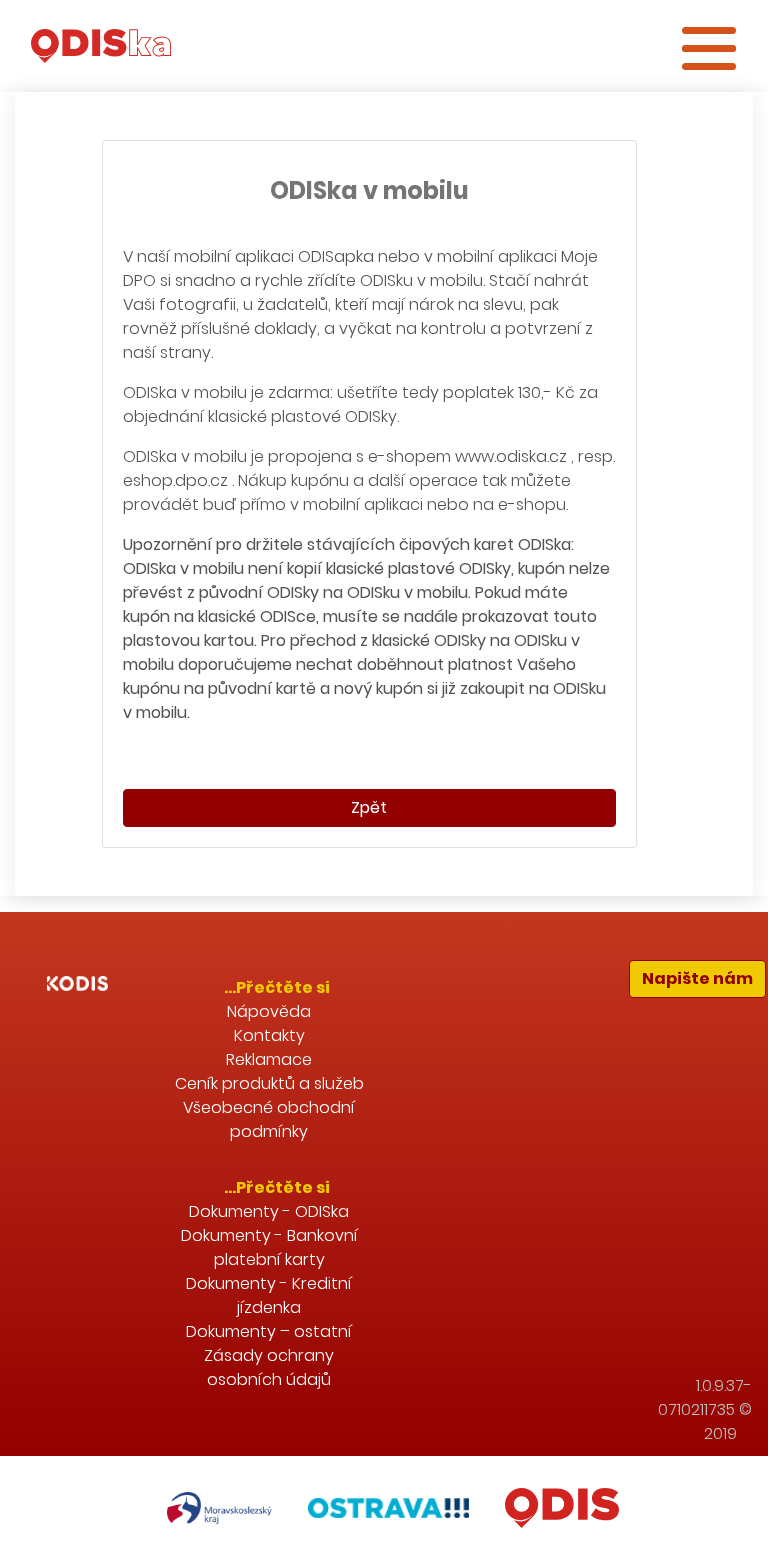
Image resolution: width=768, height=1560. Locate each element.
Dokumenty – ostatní (269, 1331)
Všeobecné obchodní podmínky (269, 1119)
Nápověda (269, 1011)
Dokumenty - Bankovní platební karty (269, 1247)
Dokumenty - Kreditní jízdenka (269, 1295)
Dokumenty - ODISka (269, 1211)
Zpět (369, 807)
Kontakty (269, 1035)
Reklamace (269, 1059)
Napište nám (697, 978)
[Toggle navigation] (709, 46)
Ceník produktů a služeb (269, 1083)
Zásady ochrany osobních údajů (269, 1367)
